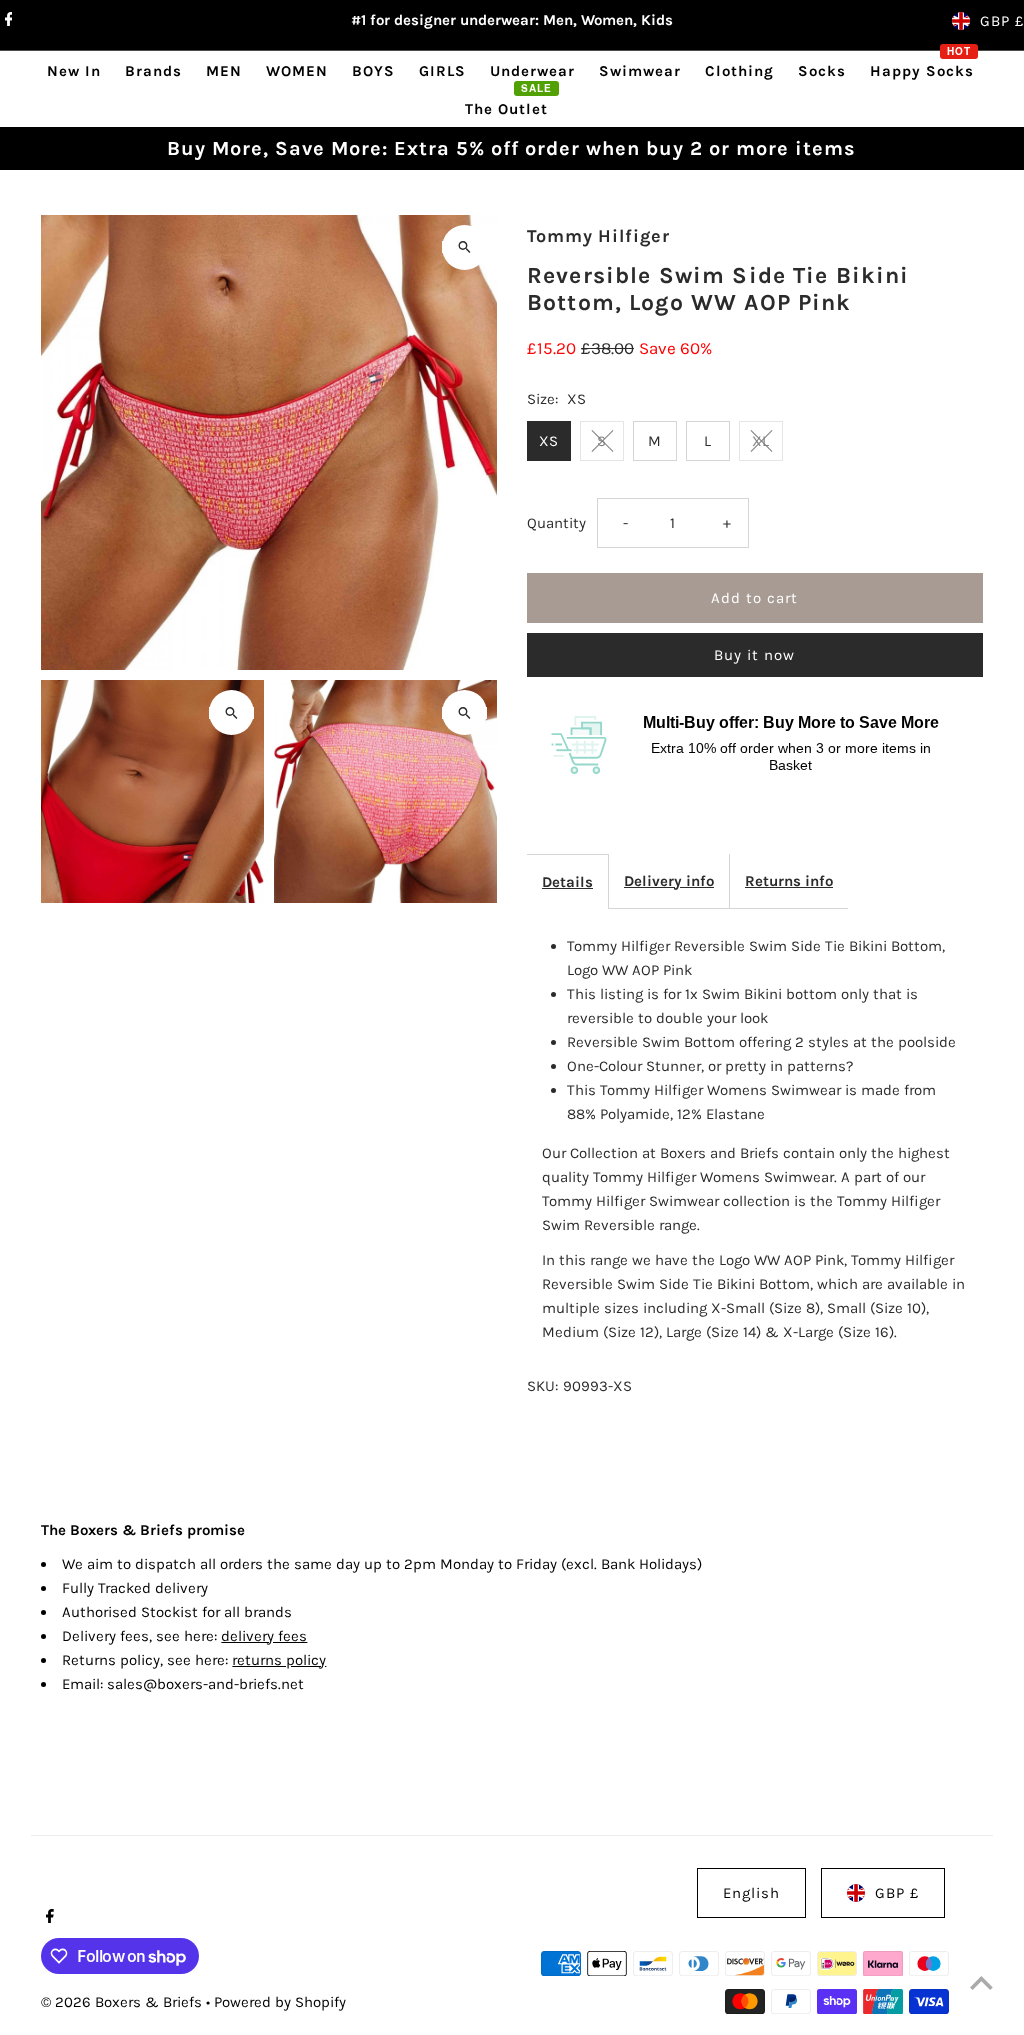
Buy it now (754, 655)
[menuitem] (74, 70)
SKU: (542, 1386)
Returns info (789, 881)
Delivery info (669, 881)
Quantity (556, 523)
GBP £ (1002, 21)
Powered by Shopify (280, 2002)
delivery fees (264, 1636)
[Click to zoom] (464, 247)
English (751, 1893)
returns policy (279, 1660)
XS (548, 441)
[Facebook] (6, 21)
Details (567, 882)
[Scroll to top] (981, 1982)
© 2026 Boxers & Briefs (123, 2002)
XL (760, 441)
